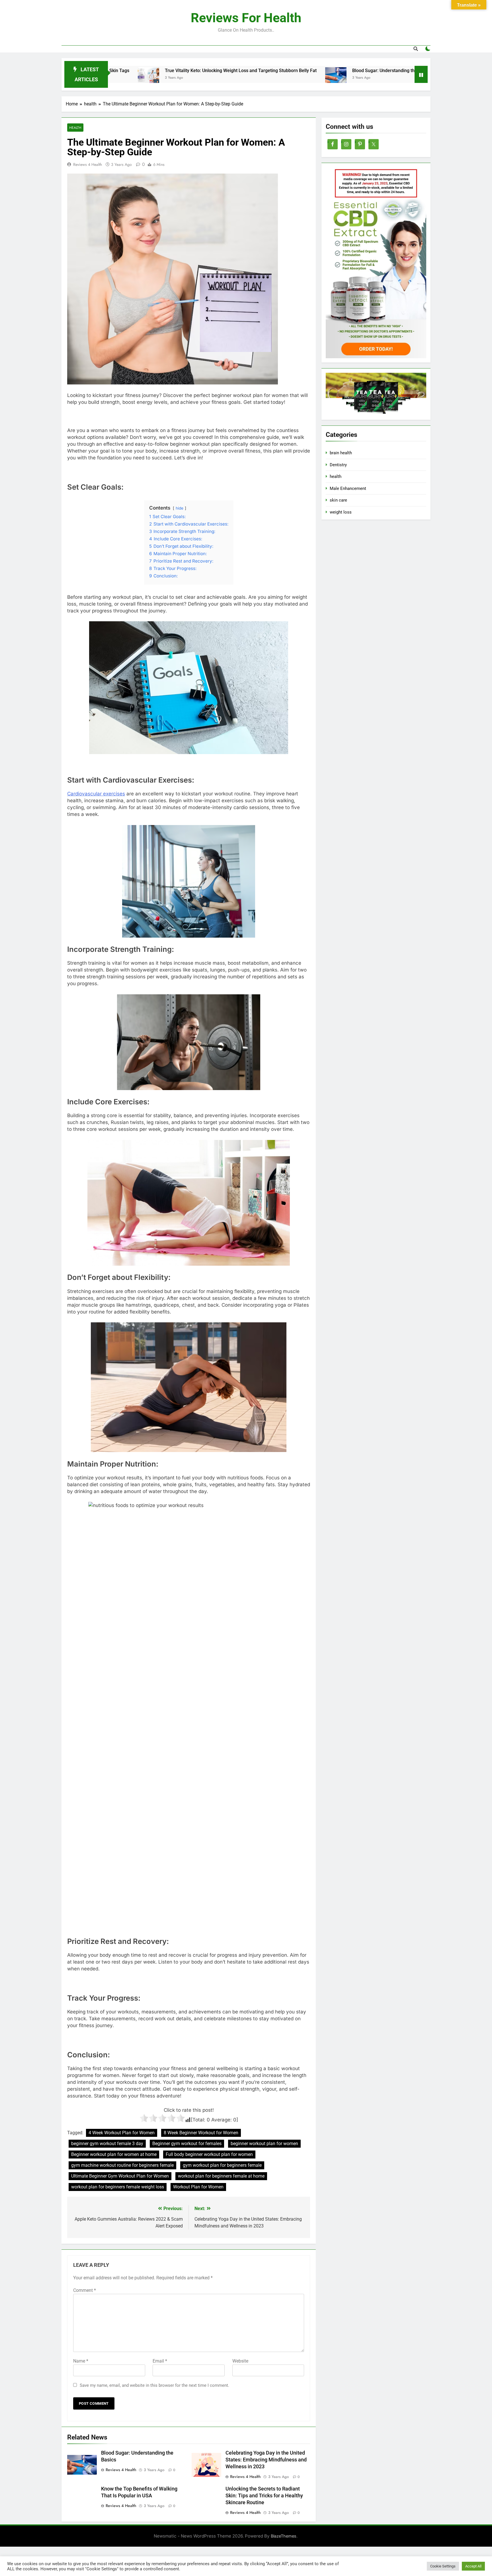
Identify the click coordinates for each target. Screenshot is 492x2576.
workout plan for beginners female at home (221, 2176)
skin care (338, 500)
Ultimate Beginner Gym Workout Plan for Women (120, 2176)
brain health (341, 453)
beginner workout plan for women (264, 2144)
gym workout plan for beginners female (222, 2165)
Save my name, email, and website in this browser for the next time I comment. (154, 2385)
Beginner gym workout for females (187, 2144)
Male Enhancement (348, 488)
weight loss (341, 512)
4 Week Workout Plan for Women (122, 2133)
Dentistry (338, 465)
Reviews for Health (246, 18)
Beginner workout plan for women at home (114, 2154)
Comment (85, 2290)
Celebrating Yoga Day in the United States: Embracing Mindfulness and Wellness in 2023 (266, 2460)
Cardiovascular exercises (96, 794)
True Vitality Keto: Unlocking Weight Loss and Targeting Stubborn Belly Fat (139, 71)
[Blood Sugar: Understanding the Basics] (234, 78)
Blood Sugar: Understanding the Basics (290, 71)
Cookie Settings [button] (443, 2566)
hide (180, 508)
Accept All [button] (473, 2566)
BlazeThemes (284, 2536)
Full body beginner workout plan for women (209, 2154)
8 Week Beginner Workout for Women (201, 2133)
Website (240, 2361)
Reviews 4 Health (88, 164)
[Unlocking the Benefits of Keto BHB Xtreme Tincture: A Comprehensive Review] (349, 78)
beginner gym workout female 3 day (107, 2144)
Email (160, 2361)
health (75, 128)
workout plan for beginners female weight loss (118, 2187)
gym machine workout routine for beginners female (122, 2165)
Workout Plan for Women (198, 2187)
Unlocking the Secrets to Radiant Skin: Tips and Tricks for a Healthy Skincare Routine (264, 2496)
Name (81, 2361)
